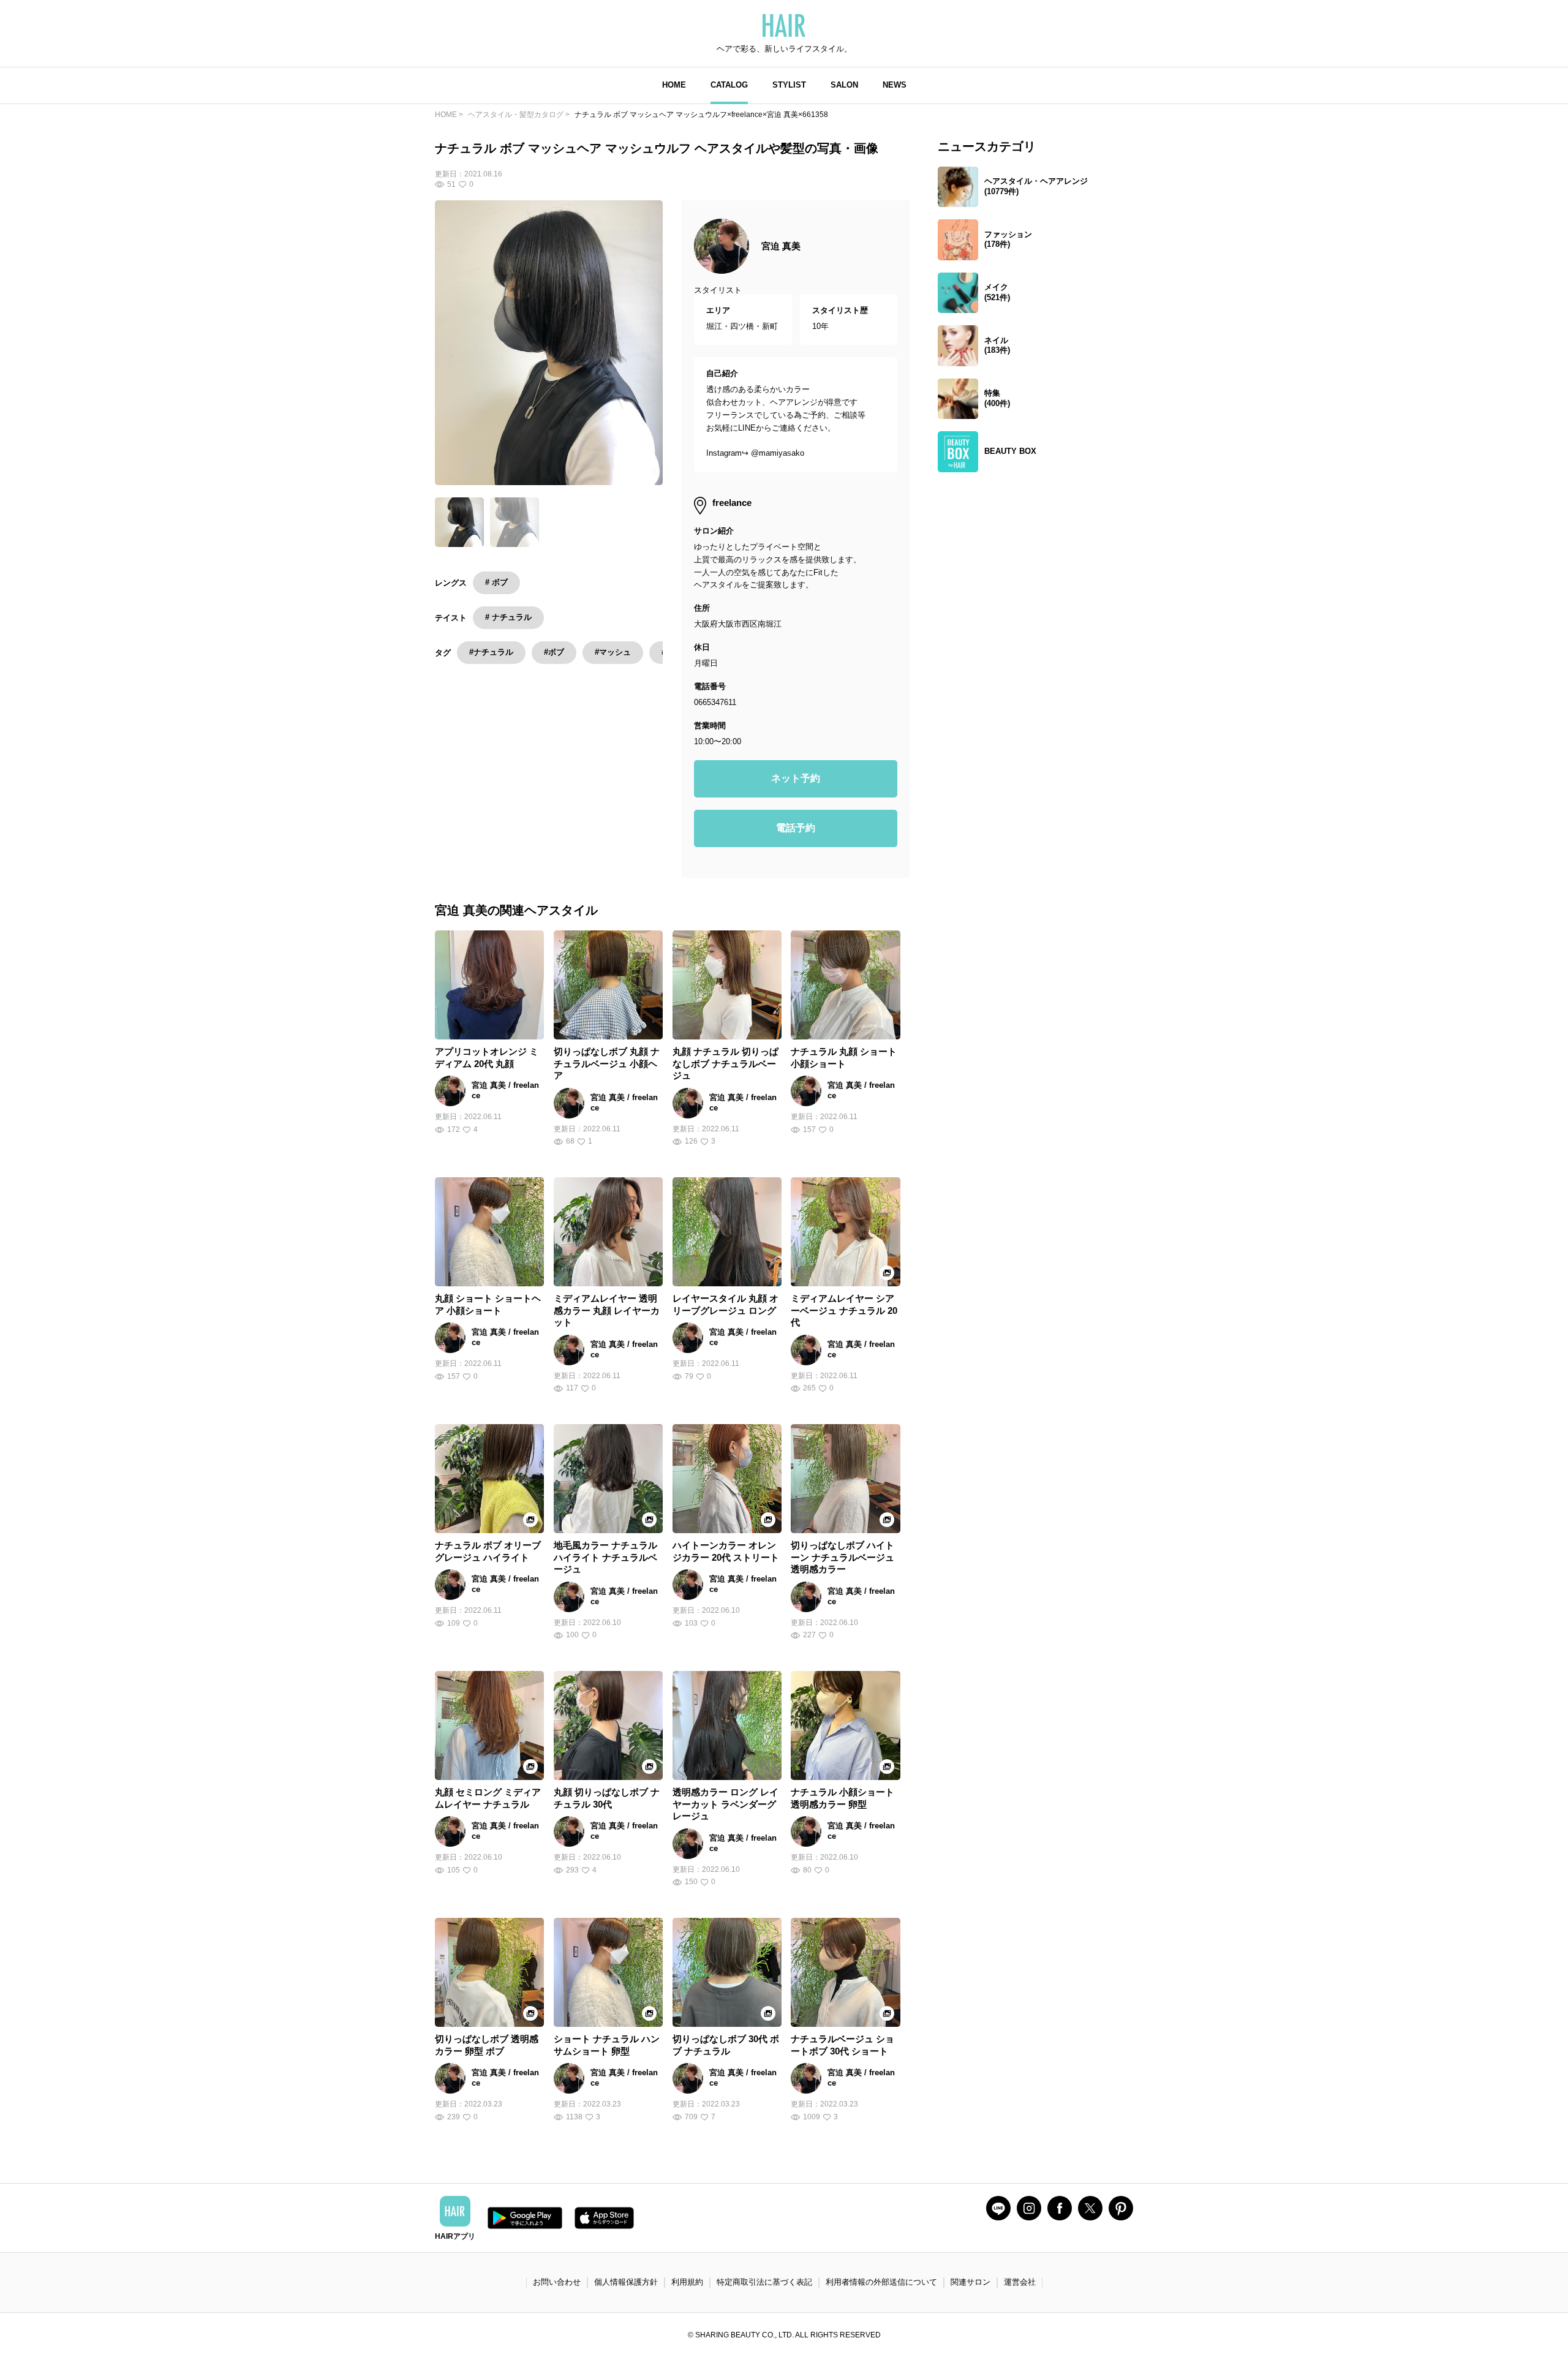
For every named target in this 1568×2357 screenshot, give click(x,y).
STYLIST (789, 85)
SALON (844, 85)
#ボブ (554, 652)
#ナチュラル (491, 652)
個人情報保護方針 (626, 2282)
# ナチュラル (508, 617)
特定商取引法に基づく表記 (764, 2282)
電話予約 (796, 828)
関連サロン (971, 2282)
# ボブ (496, 582)
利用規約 (687, 2282)
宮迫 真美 (781, 246)
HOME (674, 85)
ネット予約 (796, 778)
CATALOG (729, 85)
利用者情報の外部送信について (881, 2282)
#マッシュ (613, 652)
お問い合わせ (557, 2282)
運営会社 (1020, 2282)
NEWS (895, 85)
